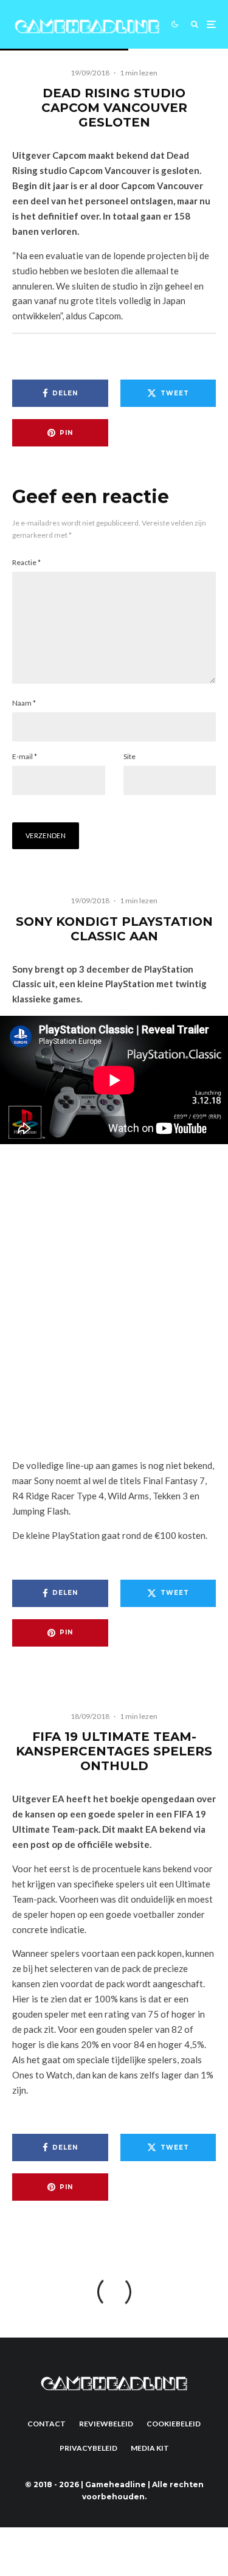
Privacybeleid (88, 2448)
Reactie (26, 562)
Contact (47, 2424)
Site (130, 756)
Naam (24, 703)
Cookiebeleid (174, 2424)
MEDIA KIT (150, 2448)
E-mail (25, 756)
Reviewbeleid (106, 2424)
